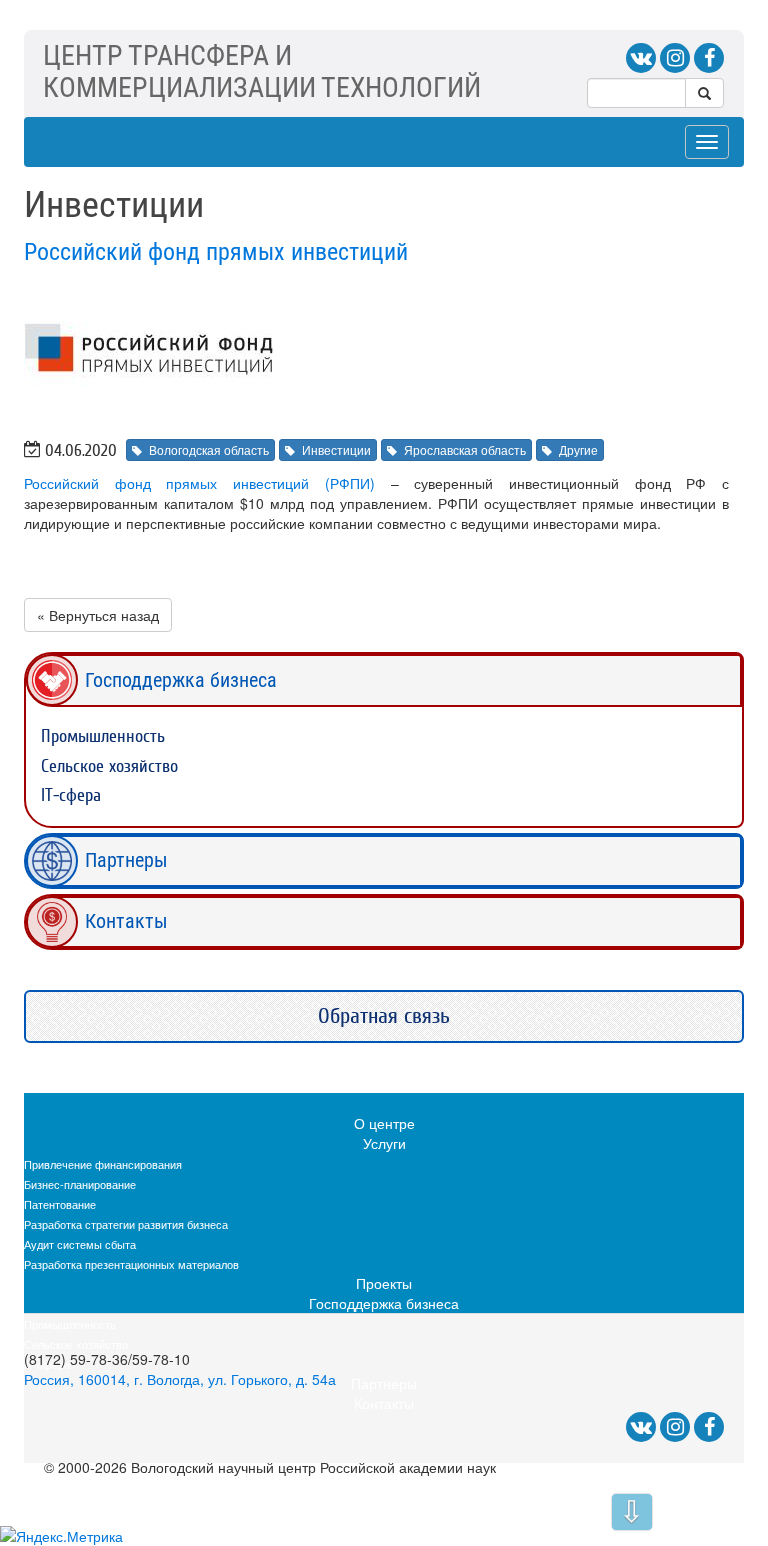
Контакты (126, 921)
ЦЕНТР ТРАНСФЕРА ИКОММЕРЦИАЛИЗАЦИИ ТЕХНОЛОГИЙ (262, 71)
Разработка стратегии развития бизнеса (126, 1224)
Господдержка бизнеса (181, 680)
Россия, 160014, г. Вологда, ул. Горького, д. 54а (180, 1379)
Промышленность (103, 736)
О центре (384, 1123)
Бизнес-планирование (80, 1184)
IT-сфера (71, 795)
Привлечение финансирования (103, 1164)
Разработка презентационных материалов (131, 1264)
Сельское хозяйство (109, 766)
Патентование (60, 1204)
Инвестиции (336, 449)
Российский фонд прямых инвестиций (216, 252)
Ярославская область (465, 449)
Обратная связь (384, 1016)
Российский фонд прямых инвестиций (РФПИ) (199, 483)
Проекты (384, 1283)
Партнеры (126, 860)
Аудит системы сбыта (80, 1244)
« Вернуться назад (98, 615)
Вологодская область (209, 449)
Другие (578, 449)
